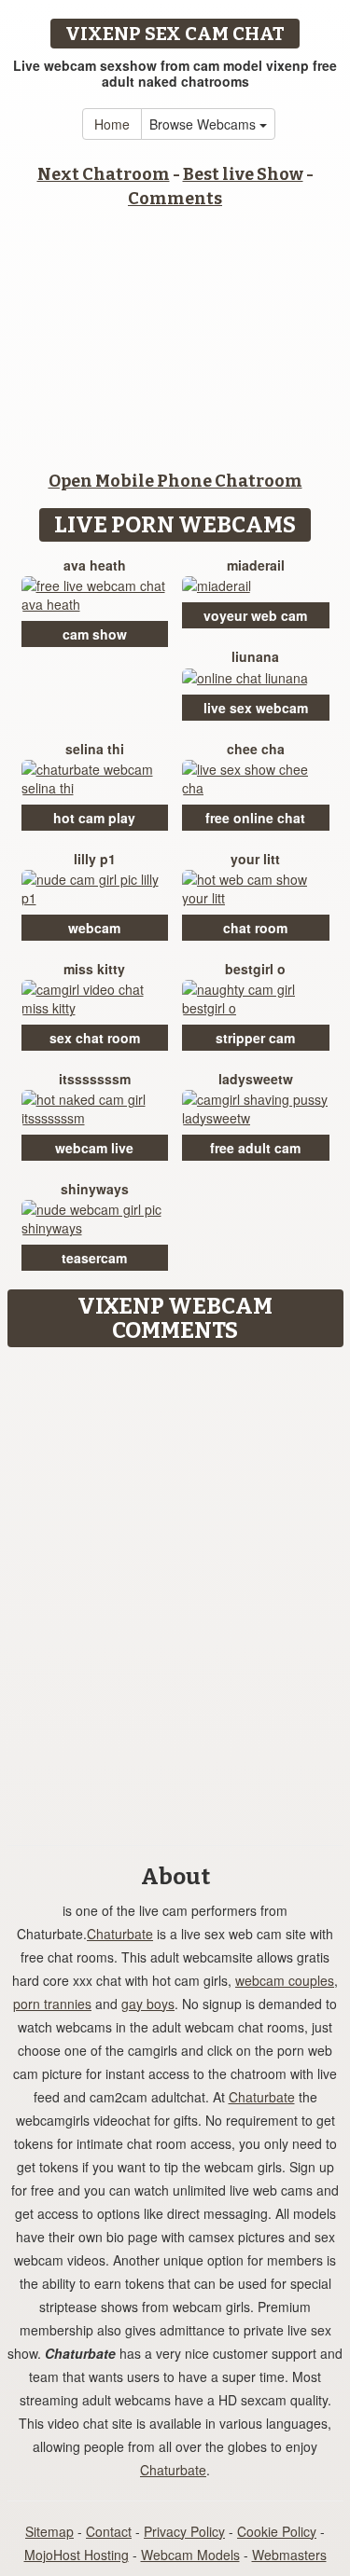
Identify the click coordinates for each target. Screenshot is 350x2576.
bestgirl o (255, 969)
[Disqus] (175, 1590)
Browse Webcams (204, 124)
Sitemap (49, 2531)
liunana (255, 656)
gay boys (148, 2004)
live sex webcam (256, 708)
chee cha (256, 749)
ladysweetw (256, 1079)
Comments (175, 199)
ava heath (95, 565)
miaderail (256, 565)
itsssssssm (95, 1079)
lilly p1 (95, 859)
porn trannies (52, 2004)
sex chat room (95, 1038)
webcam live (94, 1148)
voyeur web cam (255, 615)
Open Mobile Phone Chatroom (175, 481)
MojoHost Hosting (77, 2555)
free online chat (255, 818)
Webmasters (289, 2555)
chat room (255, 928)
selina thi (95, 749)
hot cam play (94, 818)
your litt (255, 859)
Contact (109, 2531)
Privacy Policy (184, 2531)
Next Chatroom (104, 174)
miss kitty (94, 969)
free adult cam (255, 1148)
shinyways (95, 1189)
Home (112, 124)
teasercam (94, 1258)
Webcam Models (190, 2555)
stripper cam (255, 1038)
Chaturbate (120, 1934)
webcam (94, 928)
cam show (95, 634)
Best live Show (243, 174)
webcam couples (285, 1980)
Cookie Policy (277, 2531)
